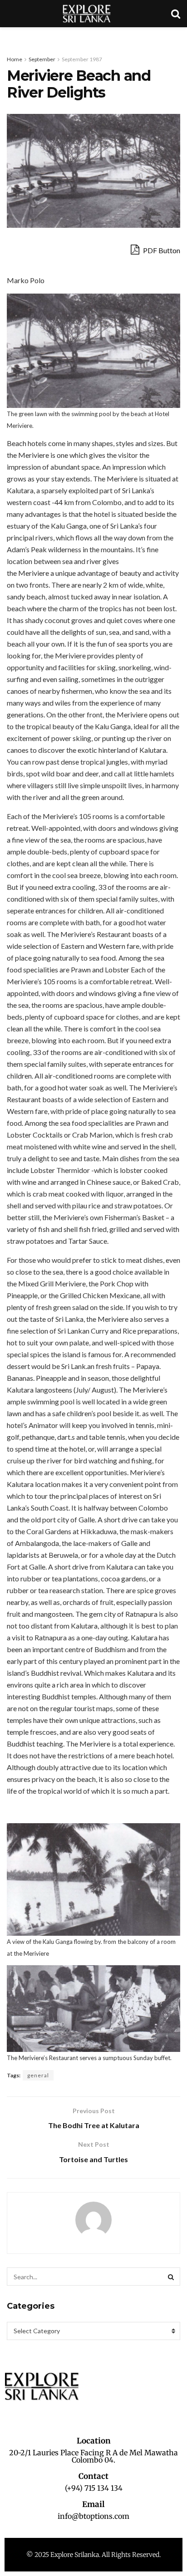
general (38, 2075)
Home (15, 59)
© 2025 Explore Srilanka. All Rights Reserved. (93, 2555)
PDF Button (161, 250)
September (42, 59)
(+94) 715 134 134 (94, 2488)
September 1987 (82, 59)
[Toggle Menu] (12, 36)
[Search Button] (171, 2277)
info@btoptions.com (93, 2516)
